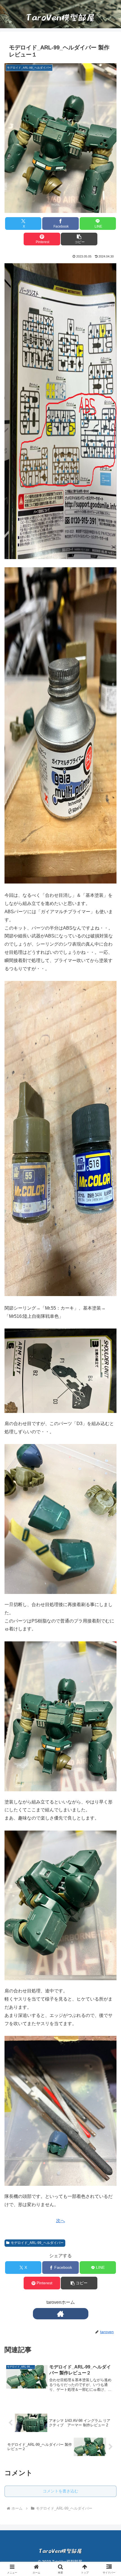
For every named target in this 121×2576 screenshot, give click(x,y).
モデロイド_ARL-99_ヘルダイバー (37, 2243)
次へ (60, 2221)
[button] (79, 239)
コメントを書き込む (60, 2491)
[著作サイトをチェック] (61, 2314)
